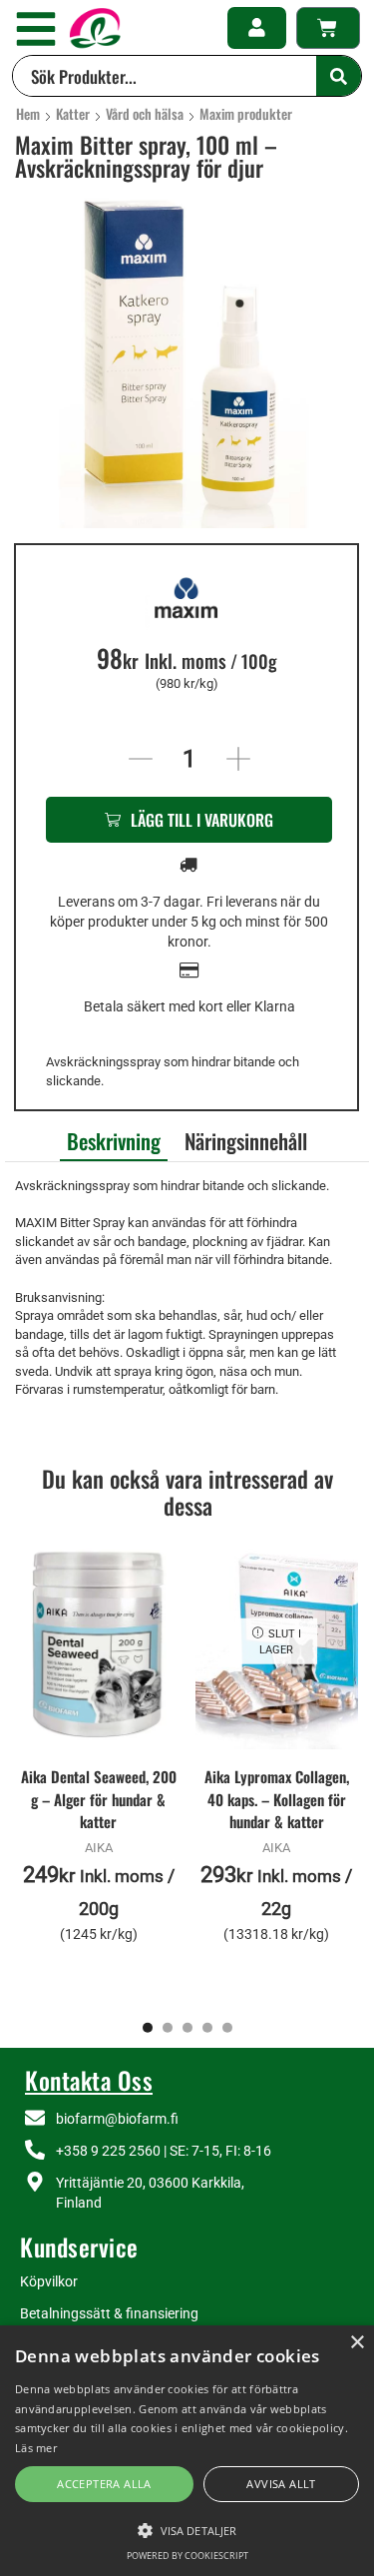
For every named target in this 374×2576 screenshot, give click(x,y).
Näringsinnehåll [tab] (246, 1141)
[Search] (339, 76)
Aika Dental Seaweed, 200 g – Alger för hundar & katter (99, 1798)
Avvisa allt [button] (281, 2484)
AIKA (99, 1848)
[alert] (187, 2451)
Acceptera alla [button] (104, 2484)
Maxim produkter (246, 114)
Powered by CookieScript (187, 2556)
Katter (73, 114)
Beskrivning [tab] (114, 1141)
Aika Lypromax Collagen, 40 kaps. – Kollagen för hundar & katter (277, 1798)
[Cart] (328, 28)
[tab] (114, 1139)
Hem (28, 114)
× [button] (357, 2343)
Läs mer (36, 2448)
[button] (36, 29)
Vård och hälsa (145, 114)
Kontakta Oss (89, 2080)
